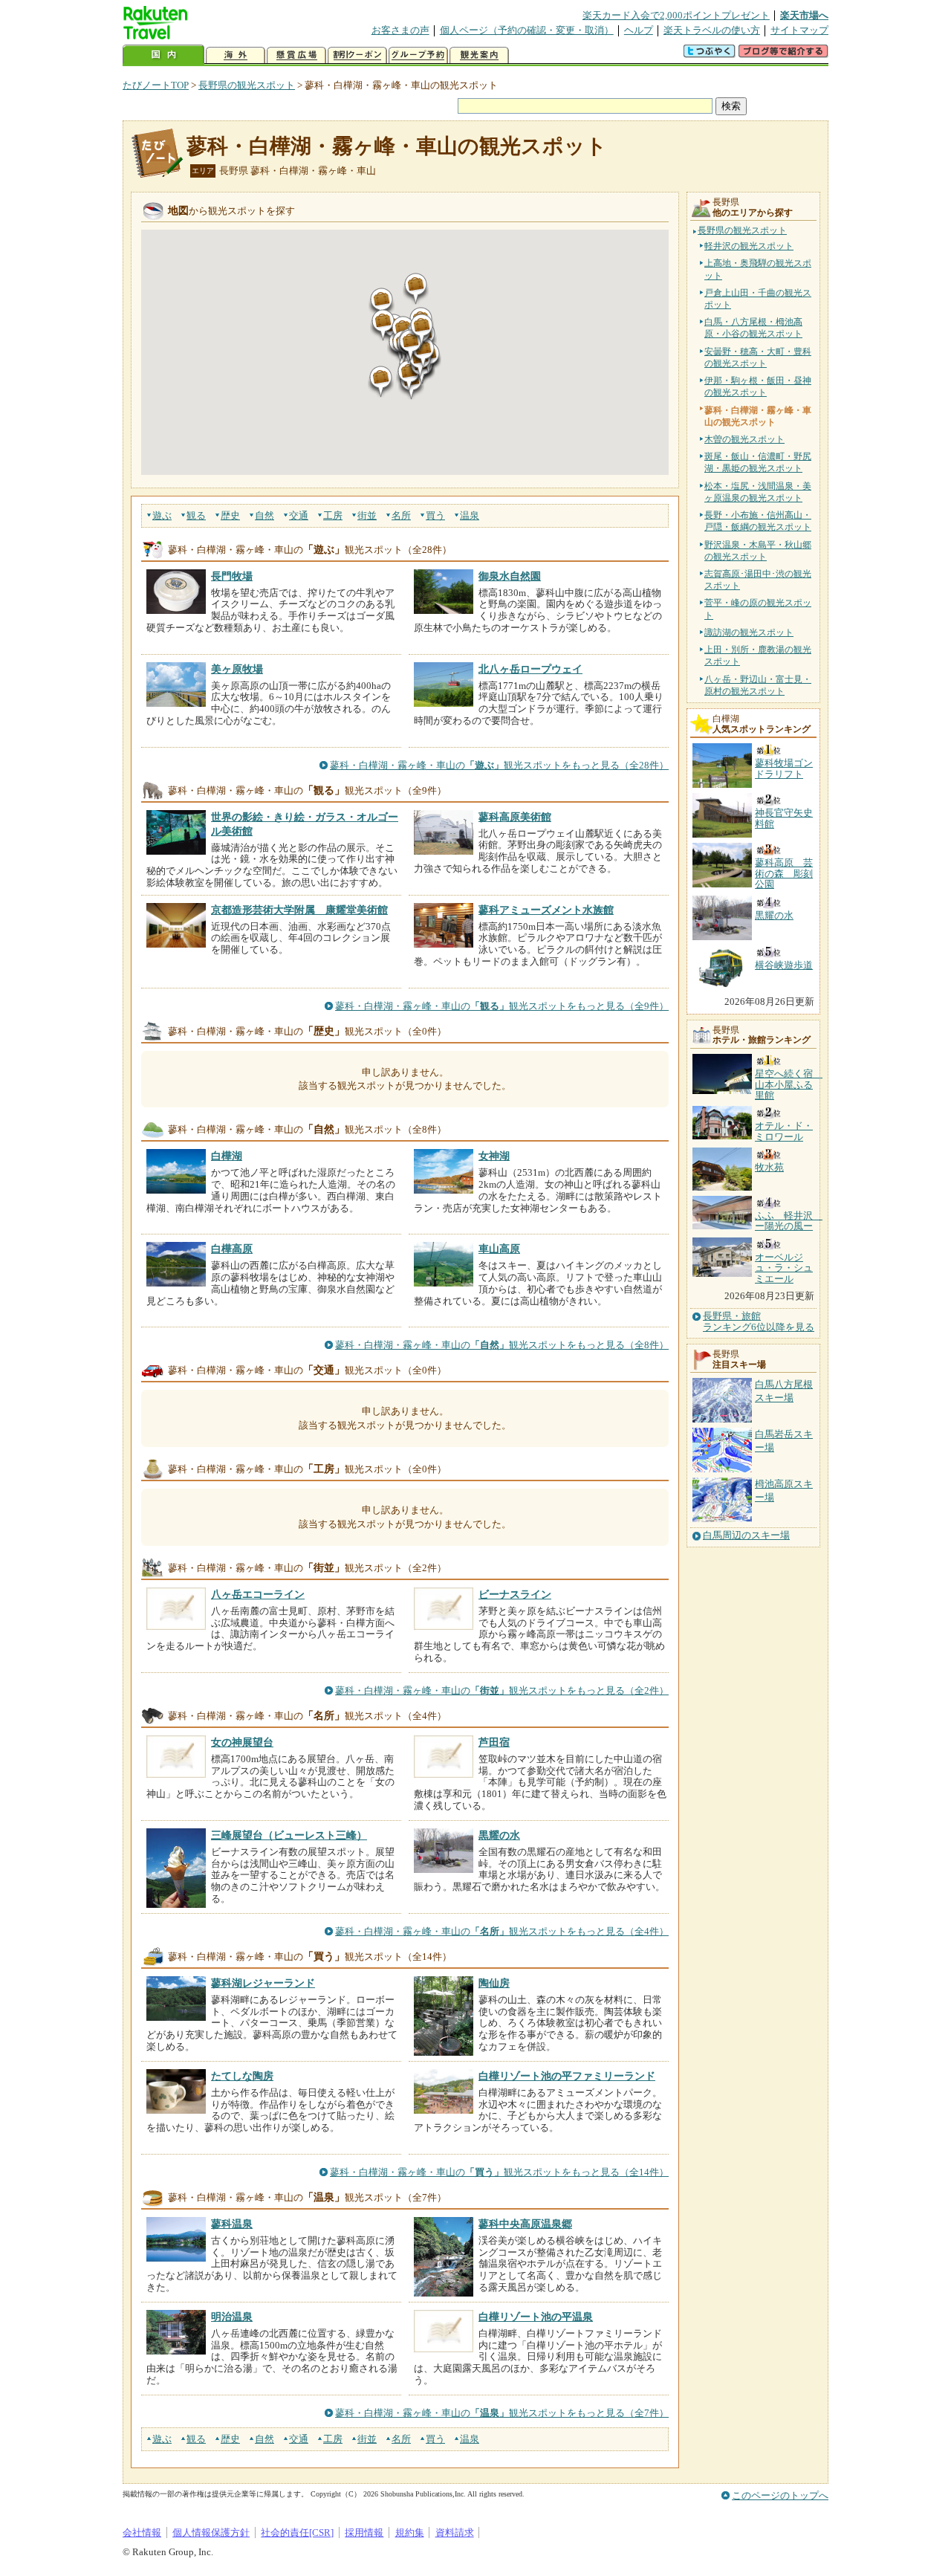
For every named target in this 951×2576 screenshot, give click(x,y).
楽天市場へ (804, 15)
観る (196, 515)
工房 (333, 515)
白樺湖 (227, 1156)
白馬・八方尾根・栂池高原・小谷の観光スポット (753, 328)
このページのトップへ (780, 2495)
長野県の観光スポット (247, 85)
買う (435, 515)
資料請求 (455, 2533)
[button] (381, 382)
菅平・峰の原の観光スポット (758, 609)
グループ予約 (418, 55)
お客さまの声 (400, 30)
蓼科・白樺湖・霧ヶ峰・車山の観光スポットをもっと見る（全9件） (502, 1006)
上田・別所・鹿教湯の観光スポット (758, 656)
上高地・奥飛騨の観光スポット (758, 269)
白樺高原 (232, 1249)
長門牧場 (232, 576)
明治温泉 (232, 2317)
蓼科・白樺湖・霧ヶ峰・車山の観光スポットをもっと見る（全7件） (502, 2413)
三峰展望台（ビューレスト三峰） (289, 1835)
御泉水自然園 (510, 576)
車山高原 (499, 1249)
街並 (367, 515)
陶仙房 (494, 1983)
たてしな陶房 (242, 2076)
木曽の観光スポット (744, 439)
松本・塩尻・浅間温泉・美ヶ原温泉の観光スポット (758, 492)
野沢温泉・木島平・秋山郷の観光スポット (758, 551)
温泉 (470, 515)
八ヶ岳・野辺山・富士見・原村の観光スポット (758, 685)
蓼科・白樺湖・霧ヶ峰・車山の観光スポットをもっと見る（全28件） (499, 765)
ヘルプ (639, 30)
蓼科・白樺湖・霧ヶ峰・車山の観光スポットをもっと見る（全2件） (502, 1690)
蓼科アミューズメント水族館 (546, 910)
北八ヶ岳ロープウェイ (530, 669)
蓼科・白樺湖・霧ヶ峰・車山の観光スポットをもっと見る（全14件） (499, 2172)
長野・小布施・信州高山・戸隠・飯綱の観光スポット (758, 521)
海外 (236, 55)
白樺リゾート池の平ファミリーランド (567, 2076)
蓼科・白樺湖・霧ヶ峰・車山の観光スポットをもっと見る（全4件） (502, 1931)
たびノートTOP (156, 85)
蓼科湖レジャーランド (263, 1983)
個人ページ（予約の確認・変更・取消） (527, 30)
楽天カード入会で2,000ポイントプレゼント (676, 15)
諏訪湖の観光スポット (749, 632)
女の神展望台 (242, 1742)
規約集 (410, 2533)
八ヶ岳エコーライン (258, 1594)
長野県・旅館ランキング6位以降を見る (759, 1321)
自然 (264, 515)
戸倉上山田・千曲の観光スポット (758, 299)
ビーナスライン (515, 1594)
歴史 (230, 515)
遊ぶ (162, 515)
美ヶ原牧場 (237, 669)
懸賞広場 (296, 55)
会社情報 (142, 2533)
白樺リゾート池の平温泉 (536, 2317)
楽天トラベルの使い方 (712, 30)
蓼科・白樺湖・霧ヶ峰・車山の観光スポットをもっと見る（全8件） (502, 1345)
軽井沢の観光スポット (749, 246)
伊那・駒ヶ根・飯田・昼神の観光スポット (758, 386)
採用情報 (364, 2533)
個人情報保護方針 (211, 2533)
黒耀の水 (499, 1835)
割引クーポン (357, 55)
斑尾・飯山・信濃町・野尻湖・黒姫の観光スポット (758, 462)
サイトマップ (799, 30)
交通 (299, 515)
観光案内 (479, 55)
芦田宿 (494, 1742)
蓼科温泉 (232, 2224)
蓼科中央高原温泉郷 (525, 2224)
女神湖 (494, 1156)
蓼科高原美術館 (515, 817)
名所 (401, 515)
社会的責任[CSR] (297, 2533)
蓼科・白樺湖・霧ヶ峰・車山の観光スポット (397, 146)
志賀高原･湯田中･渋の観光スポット (758, 580)
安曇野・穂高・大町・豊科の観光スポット (758, 357)
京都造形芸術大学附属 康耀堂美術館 (299, 910)
